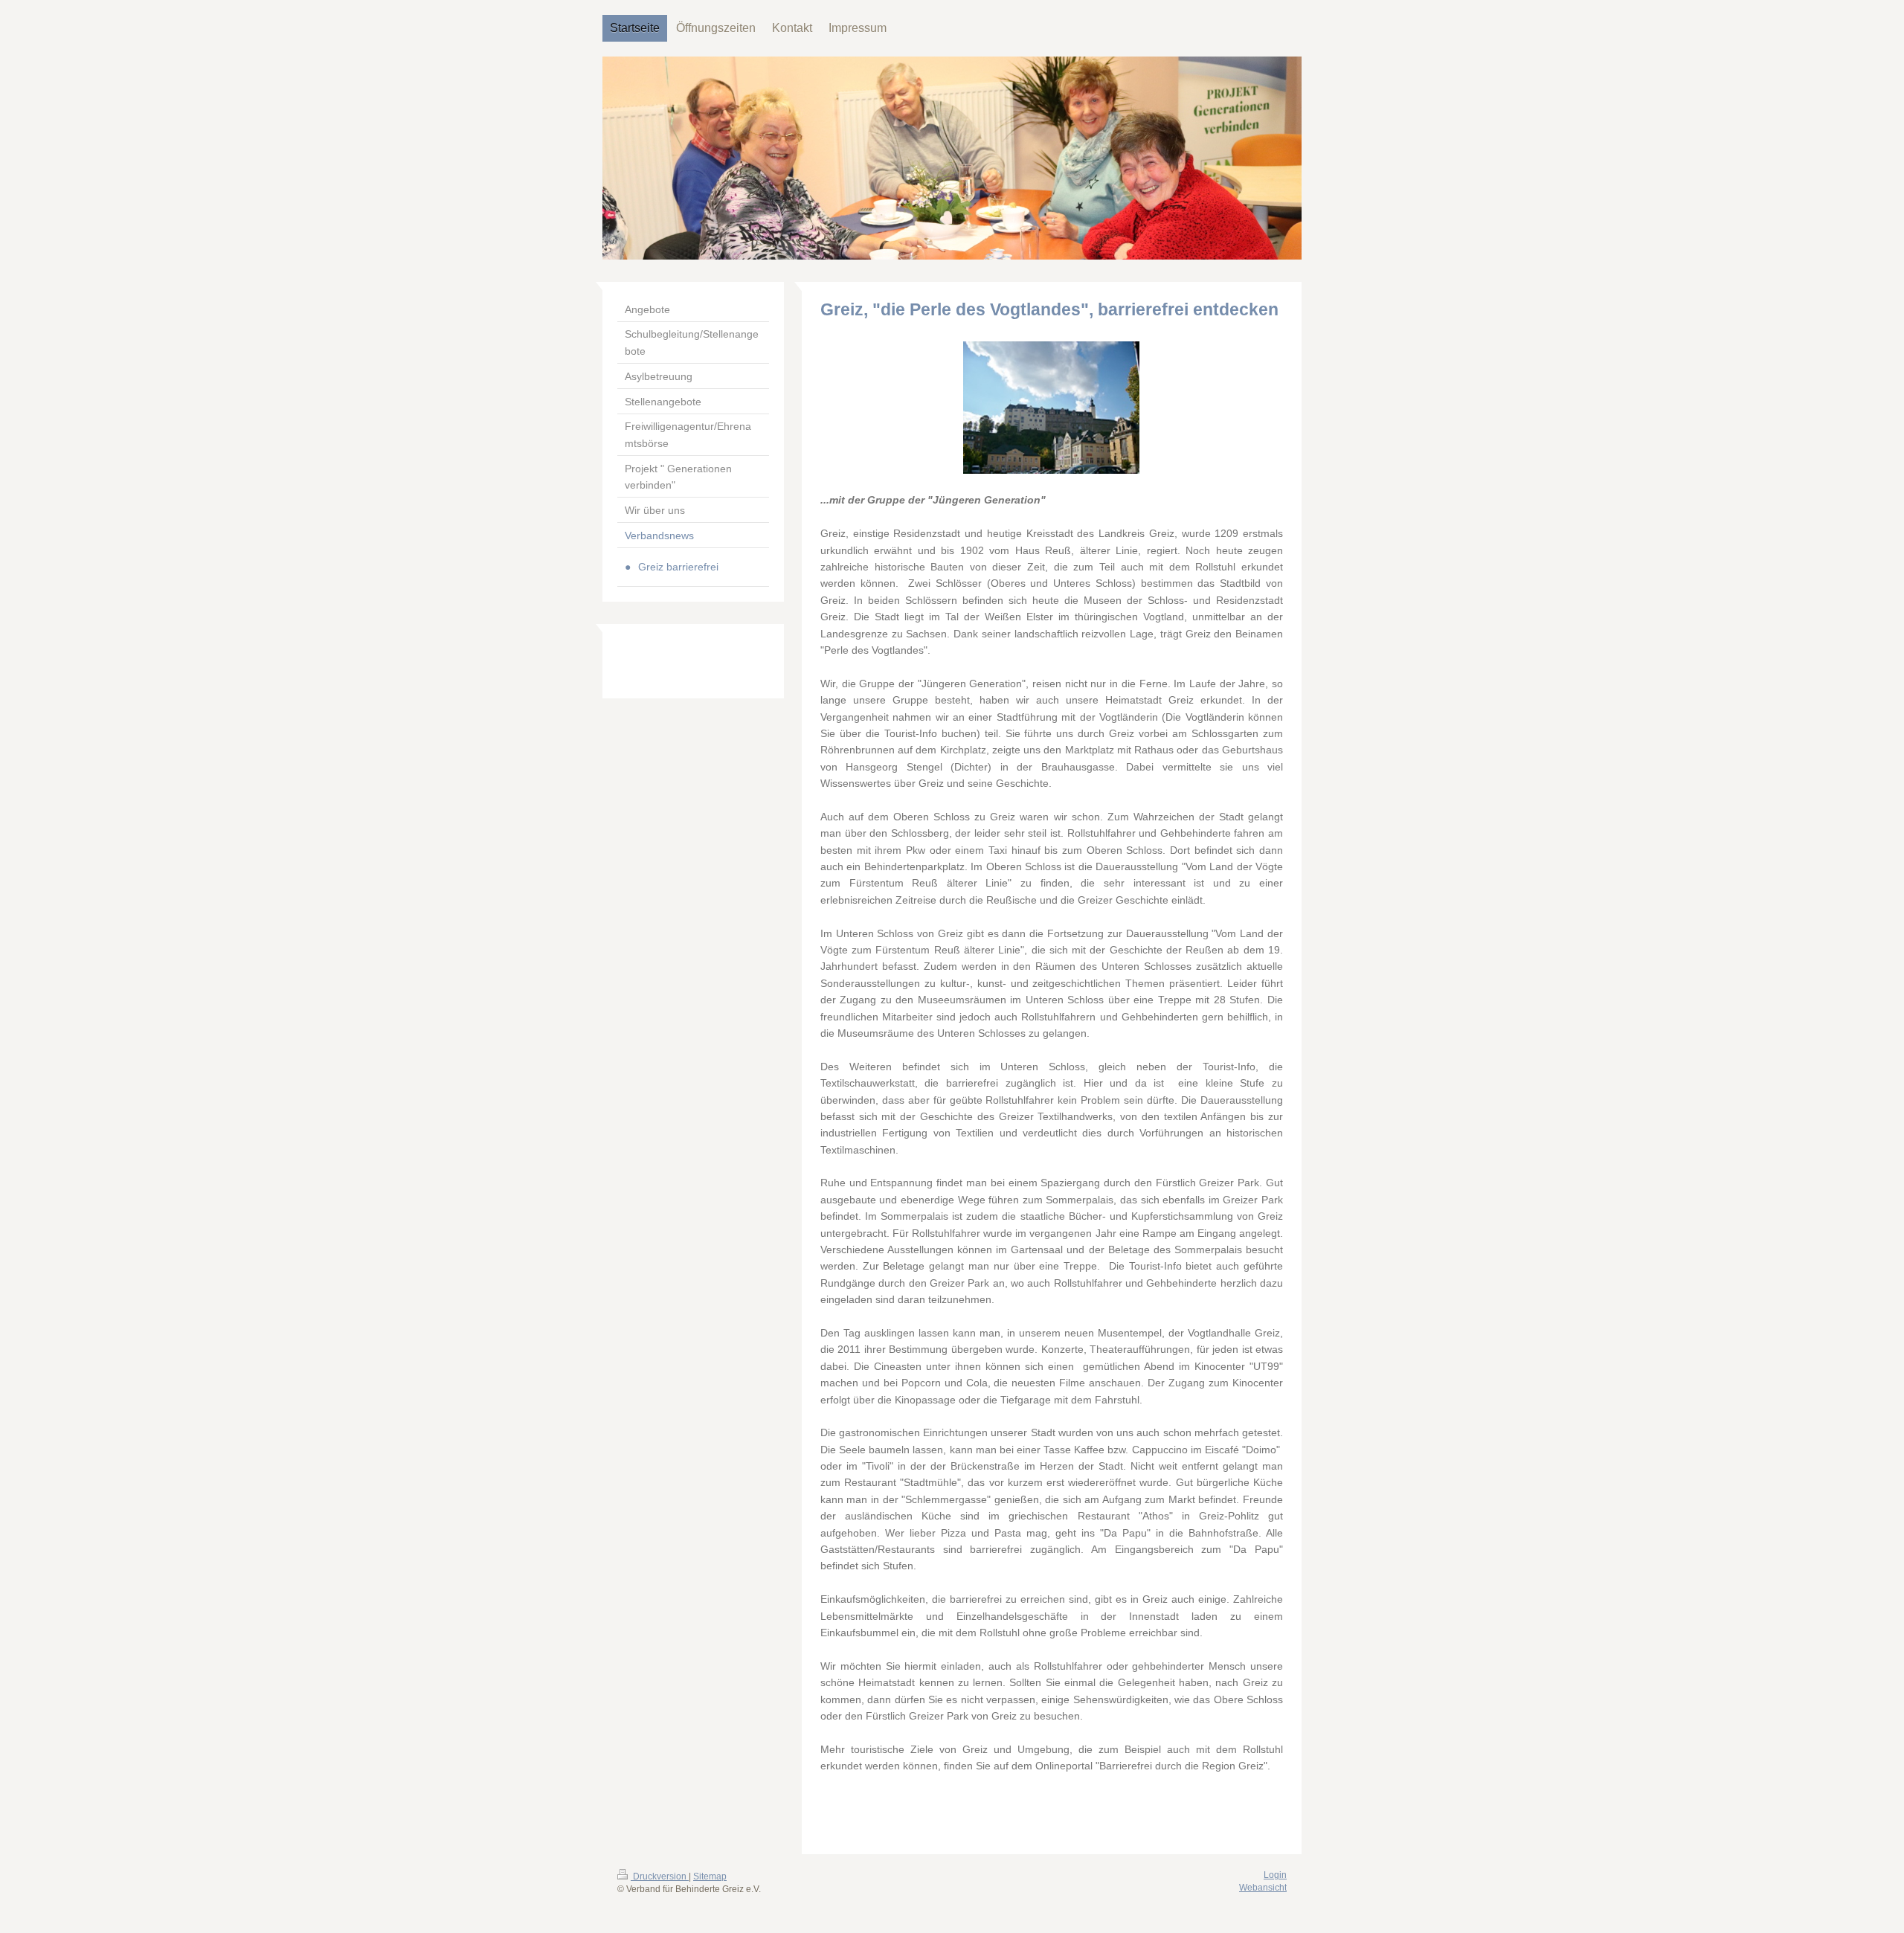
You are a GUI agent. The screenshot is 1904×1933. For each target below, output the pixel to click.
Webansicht (1263, 1888)
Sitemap (710, 1876)
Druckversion (660, 1876)
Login (1275, 1875)
